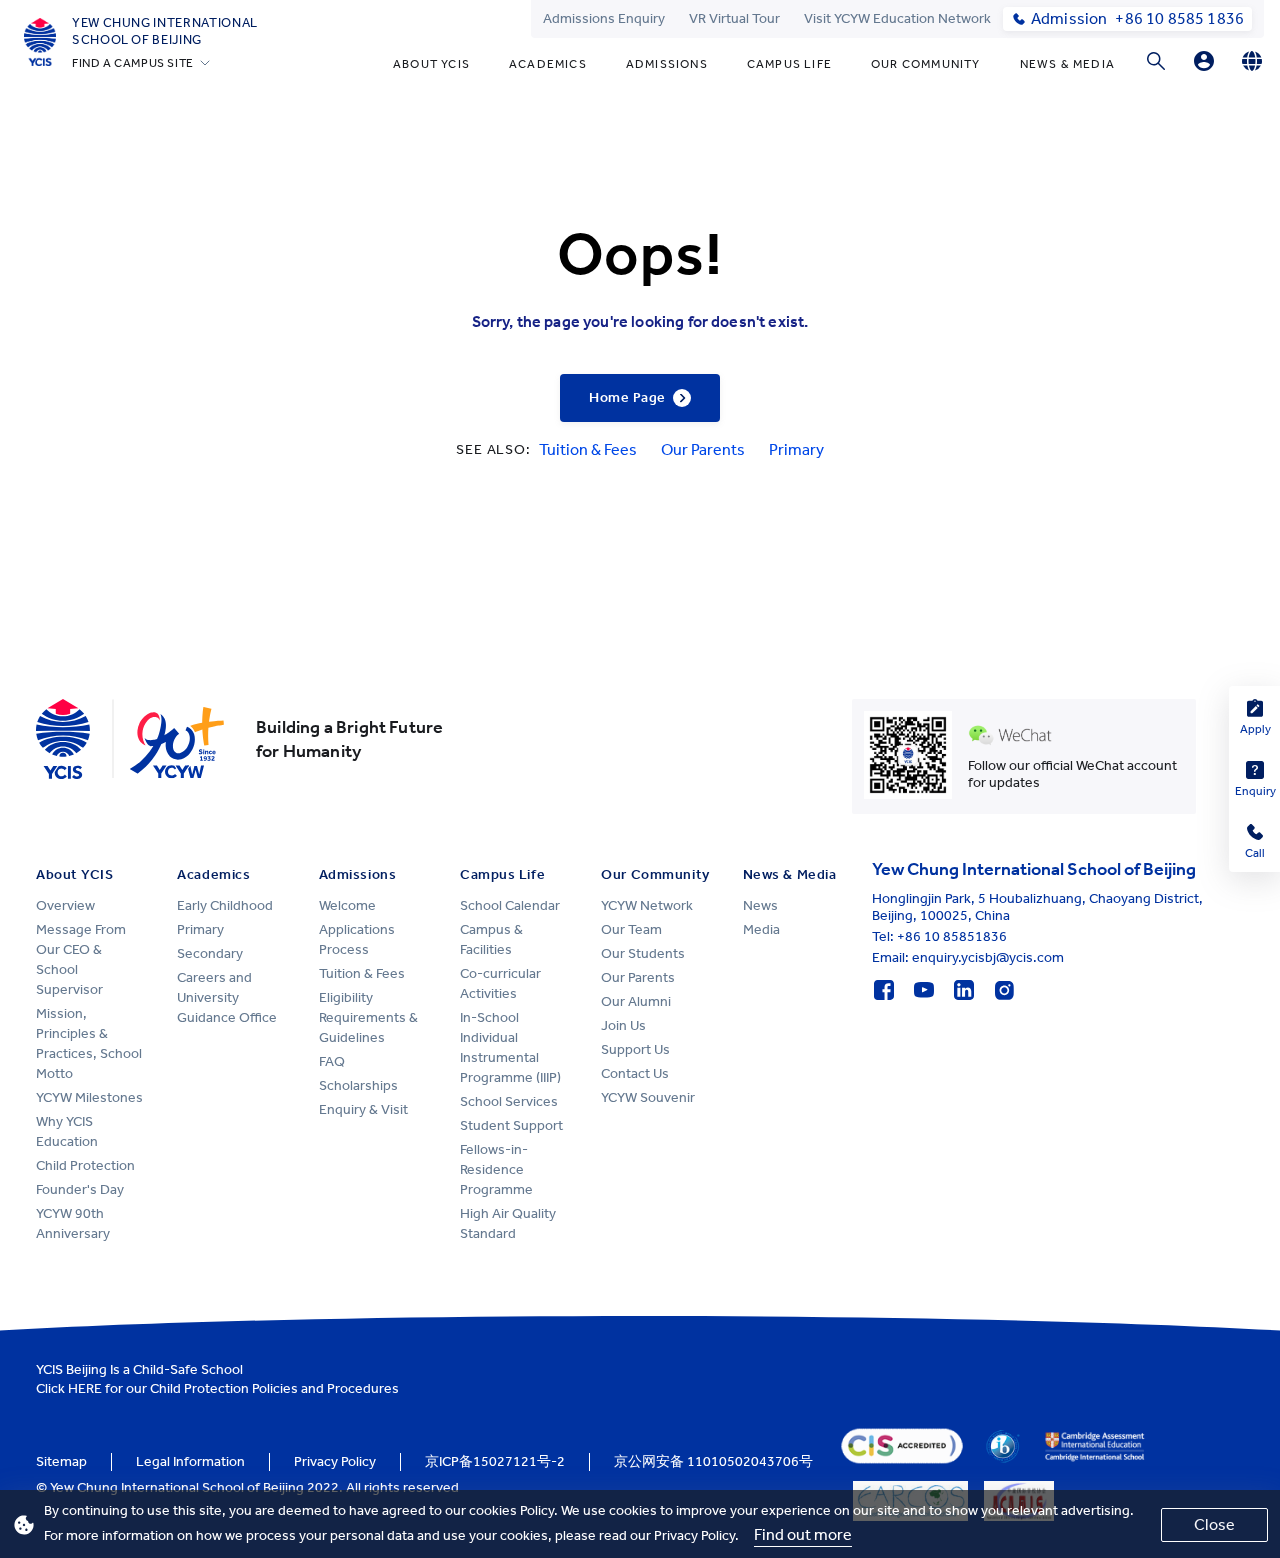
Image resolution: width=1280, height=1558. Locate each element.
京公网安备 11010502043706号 (713, 1461)
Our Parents (703, 449)
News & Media (1067, 64)
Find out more (803, 1534)
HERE (85, 1388)
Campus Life (789, 64)
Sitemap (61, 1461)
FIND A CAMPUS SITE (133, 63)
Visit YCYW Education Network (897, 18)
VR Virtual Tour (734, 18)
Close (1214, 1524)
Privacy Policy (335, 1461)
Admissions (667, 64)
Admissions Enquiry (604, 18)
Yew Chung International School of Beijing (165, 31)
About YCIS (431, 64)
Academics (548, 64)
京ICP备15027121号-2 (495, 1461)
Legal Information (190, 1461)
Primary (796, 449)
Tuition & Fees (588, 449)
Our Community (926, 64)
